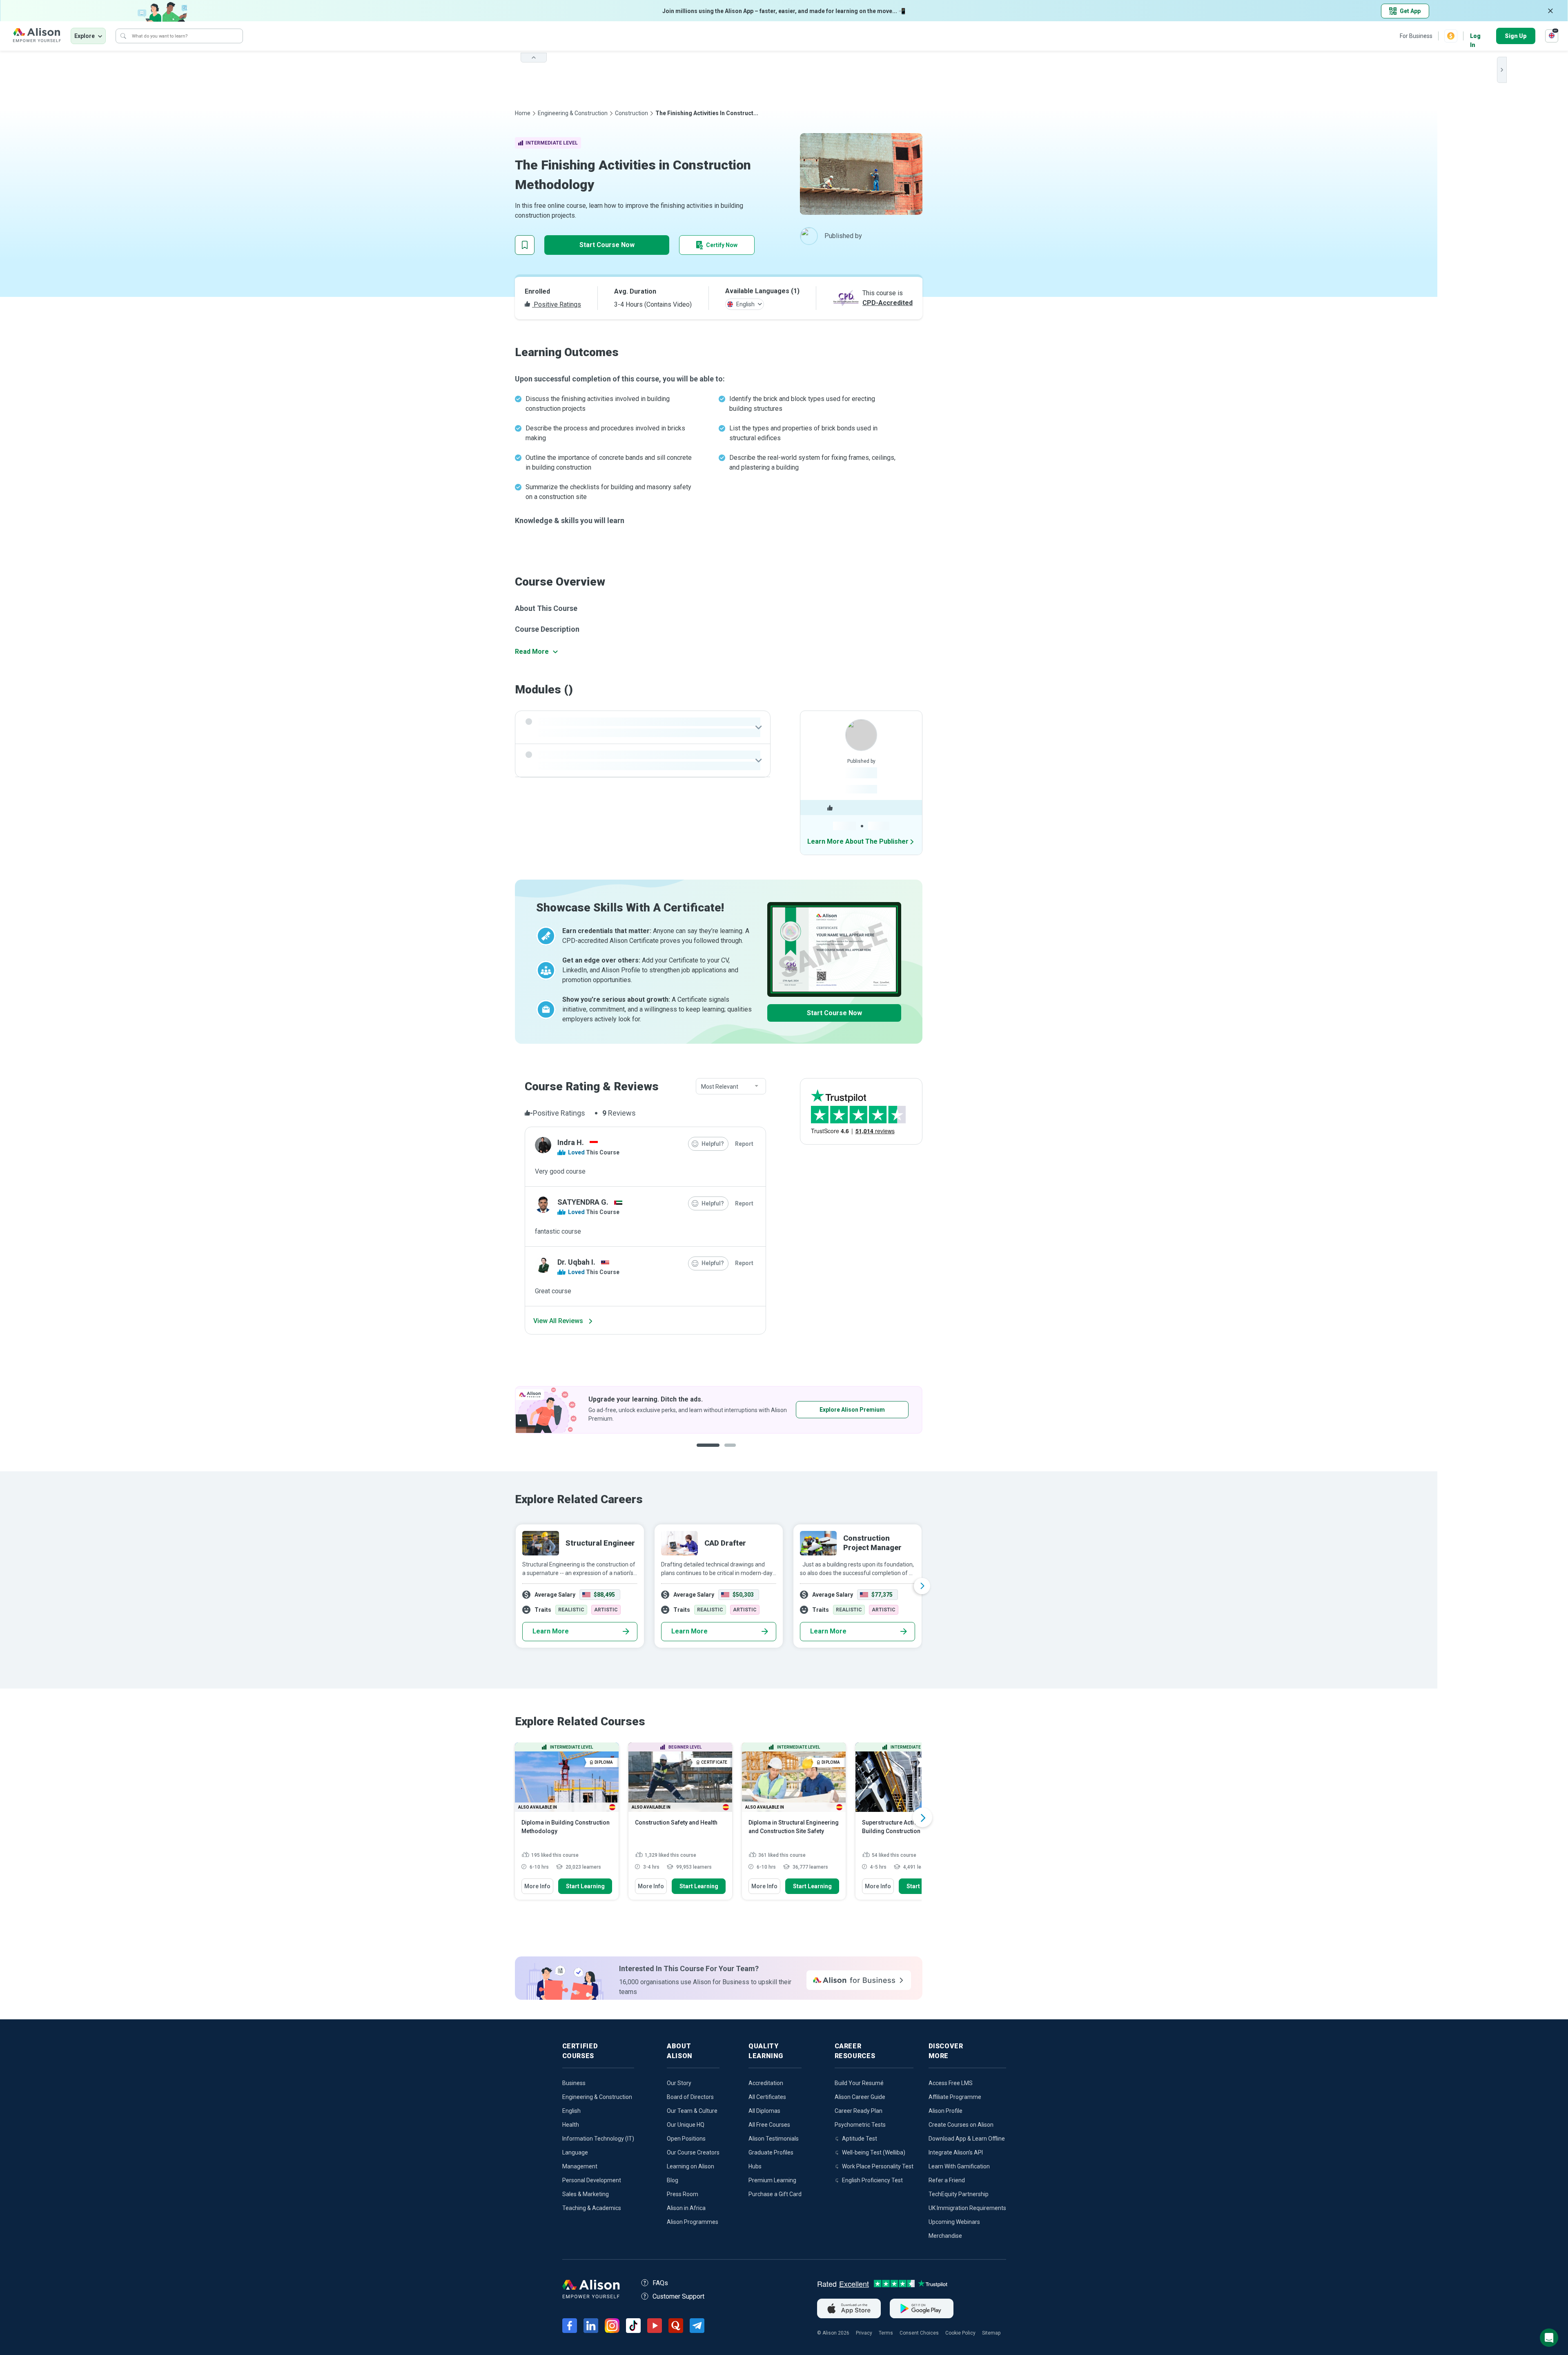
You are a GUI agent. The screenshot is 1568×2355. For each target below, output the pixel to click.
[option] (526, 1410)
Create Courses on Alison (961, 2125)
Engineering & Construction (573, 113)
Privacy (864, 2333)
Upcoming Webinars (954, 2222)
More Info (537, 1886)
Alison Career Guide (860, 2097)
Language (575, 2152)
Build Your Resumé (859, 2083)
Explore (85, 36)
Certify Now (722, 245)
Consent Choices (919, 2333)
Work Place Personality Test (878, 2166)
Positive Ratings (557, 304)
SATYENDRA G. (583, 1202)
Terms (886, 2333)
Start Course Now (607, 245)
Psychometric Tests (860, 2125)
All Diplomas (764, 2111)
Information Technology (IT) (598, 2139)
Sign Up (1516, 36)
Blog (673, 2180)
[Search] (123, 36)
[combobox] (731, 1087)
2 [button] (727, 1452)
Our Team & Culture (692, 2111)
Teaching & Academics (592, 2208)
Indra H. (571, 1142)
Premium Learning (772, 2180)
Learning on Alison (690, 2166)
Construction (631, 113)
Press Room (683, 2194)
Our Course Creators (693, 2152)
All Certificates (767, 2097)
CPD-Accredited (888, 303)
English (571, 2111)
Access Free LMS (951, 2083)
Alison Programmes (693, 2222)
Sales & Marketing (586, 2194)
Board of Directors (690, 2097)
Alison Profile (945, 2111)
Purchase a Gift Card (775, 2194)
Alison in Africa (686, 2208)
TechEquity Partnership (959, 2194)
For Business (1416, 36)
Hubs (755, 2166)
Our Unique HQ (686, 2125)
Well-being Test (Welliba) (874, 2152)
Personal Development (592, 2180)
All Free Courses (769, 2125)
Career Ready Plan (859, 2111)
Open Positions (686, 2139)
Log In (1475, 37)
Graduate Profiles (771, 2152)
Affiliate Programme (955, 2097)
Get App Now (634, 1410)
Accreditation (766, 2083)
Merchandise (945, 2236)
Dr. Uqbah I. (576, 1262)
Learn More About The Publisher (858, 841)
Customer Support (678, 2296)
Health (571, 2125)
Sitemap (991, 2333)
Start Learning (585, 1886)
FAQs (660, 2283)
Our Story (679, 2083)
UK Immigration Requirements (967, 2208)
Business (574, 2083)
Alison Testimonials (774, 2139)
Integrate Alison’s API (956, 2152)
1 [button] (705, 1452)
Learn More (551, 1631)
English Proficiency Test (872, 2180)
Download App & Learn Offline (967, 2139)
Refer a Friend (947, 2180)
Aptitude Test (860, 2139)
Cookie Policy (960, 2333)
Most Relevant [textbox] (720, 1087)
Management (580, 2166)
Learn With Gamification (959, 2166)
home (523, 113)
